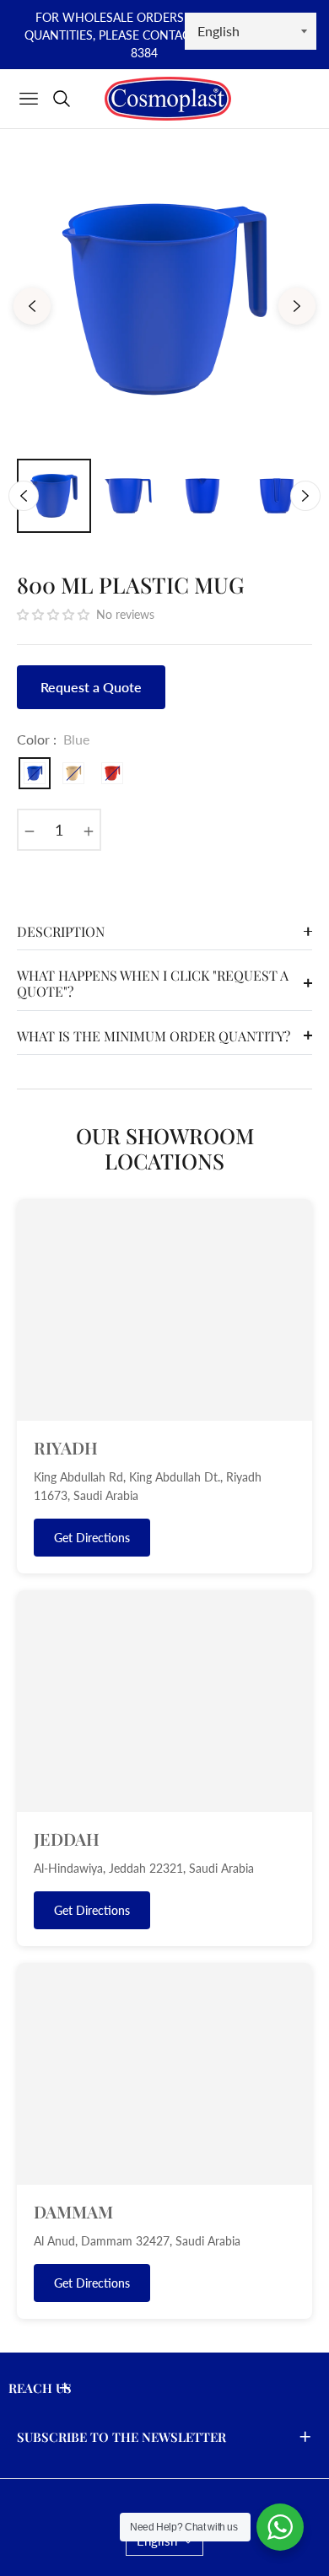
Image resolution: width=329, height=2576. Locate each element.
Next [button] (297, 306)
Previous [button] (32, 306)
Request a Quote (91, 687)
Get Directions (92, 1538)
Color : (53, 739)
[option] (164, 299)
